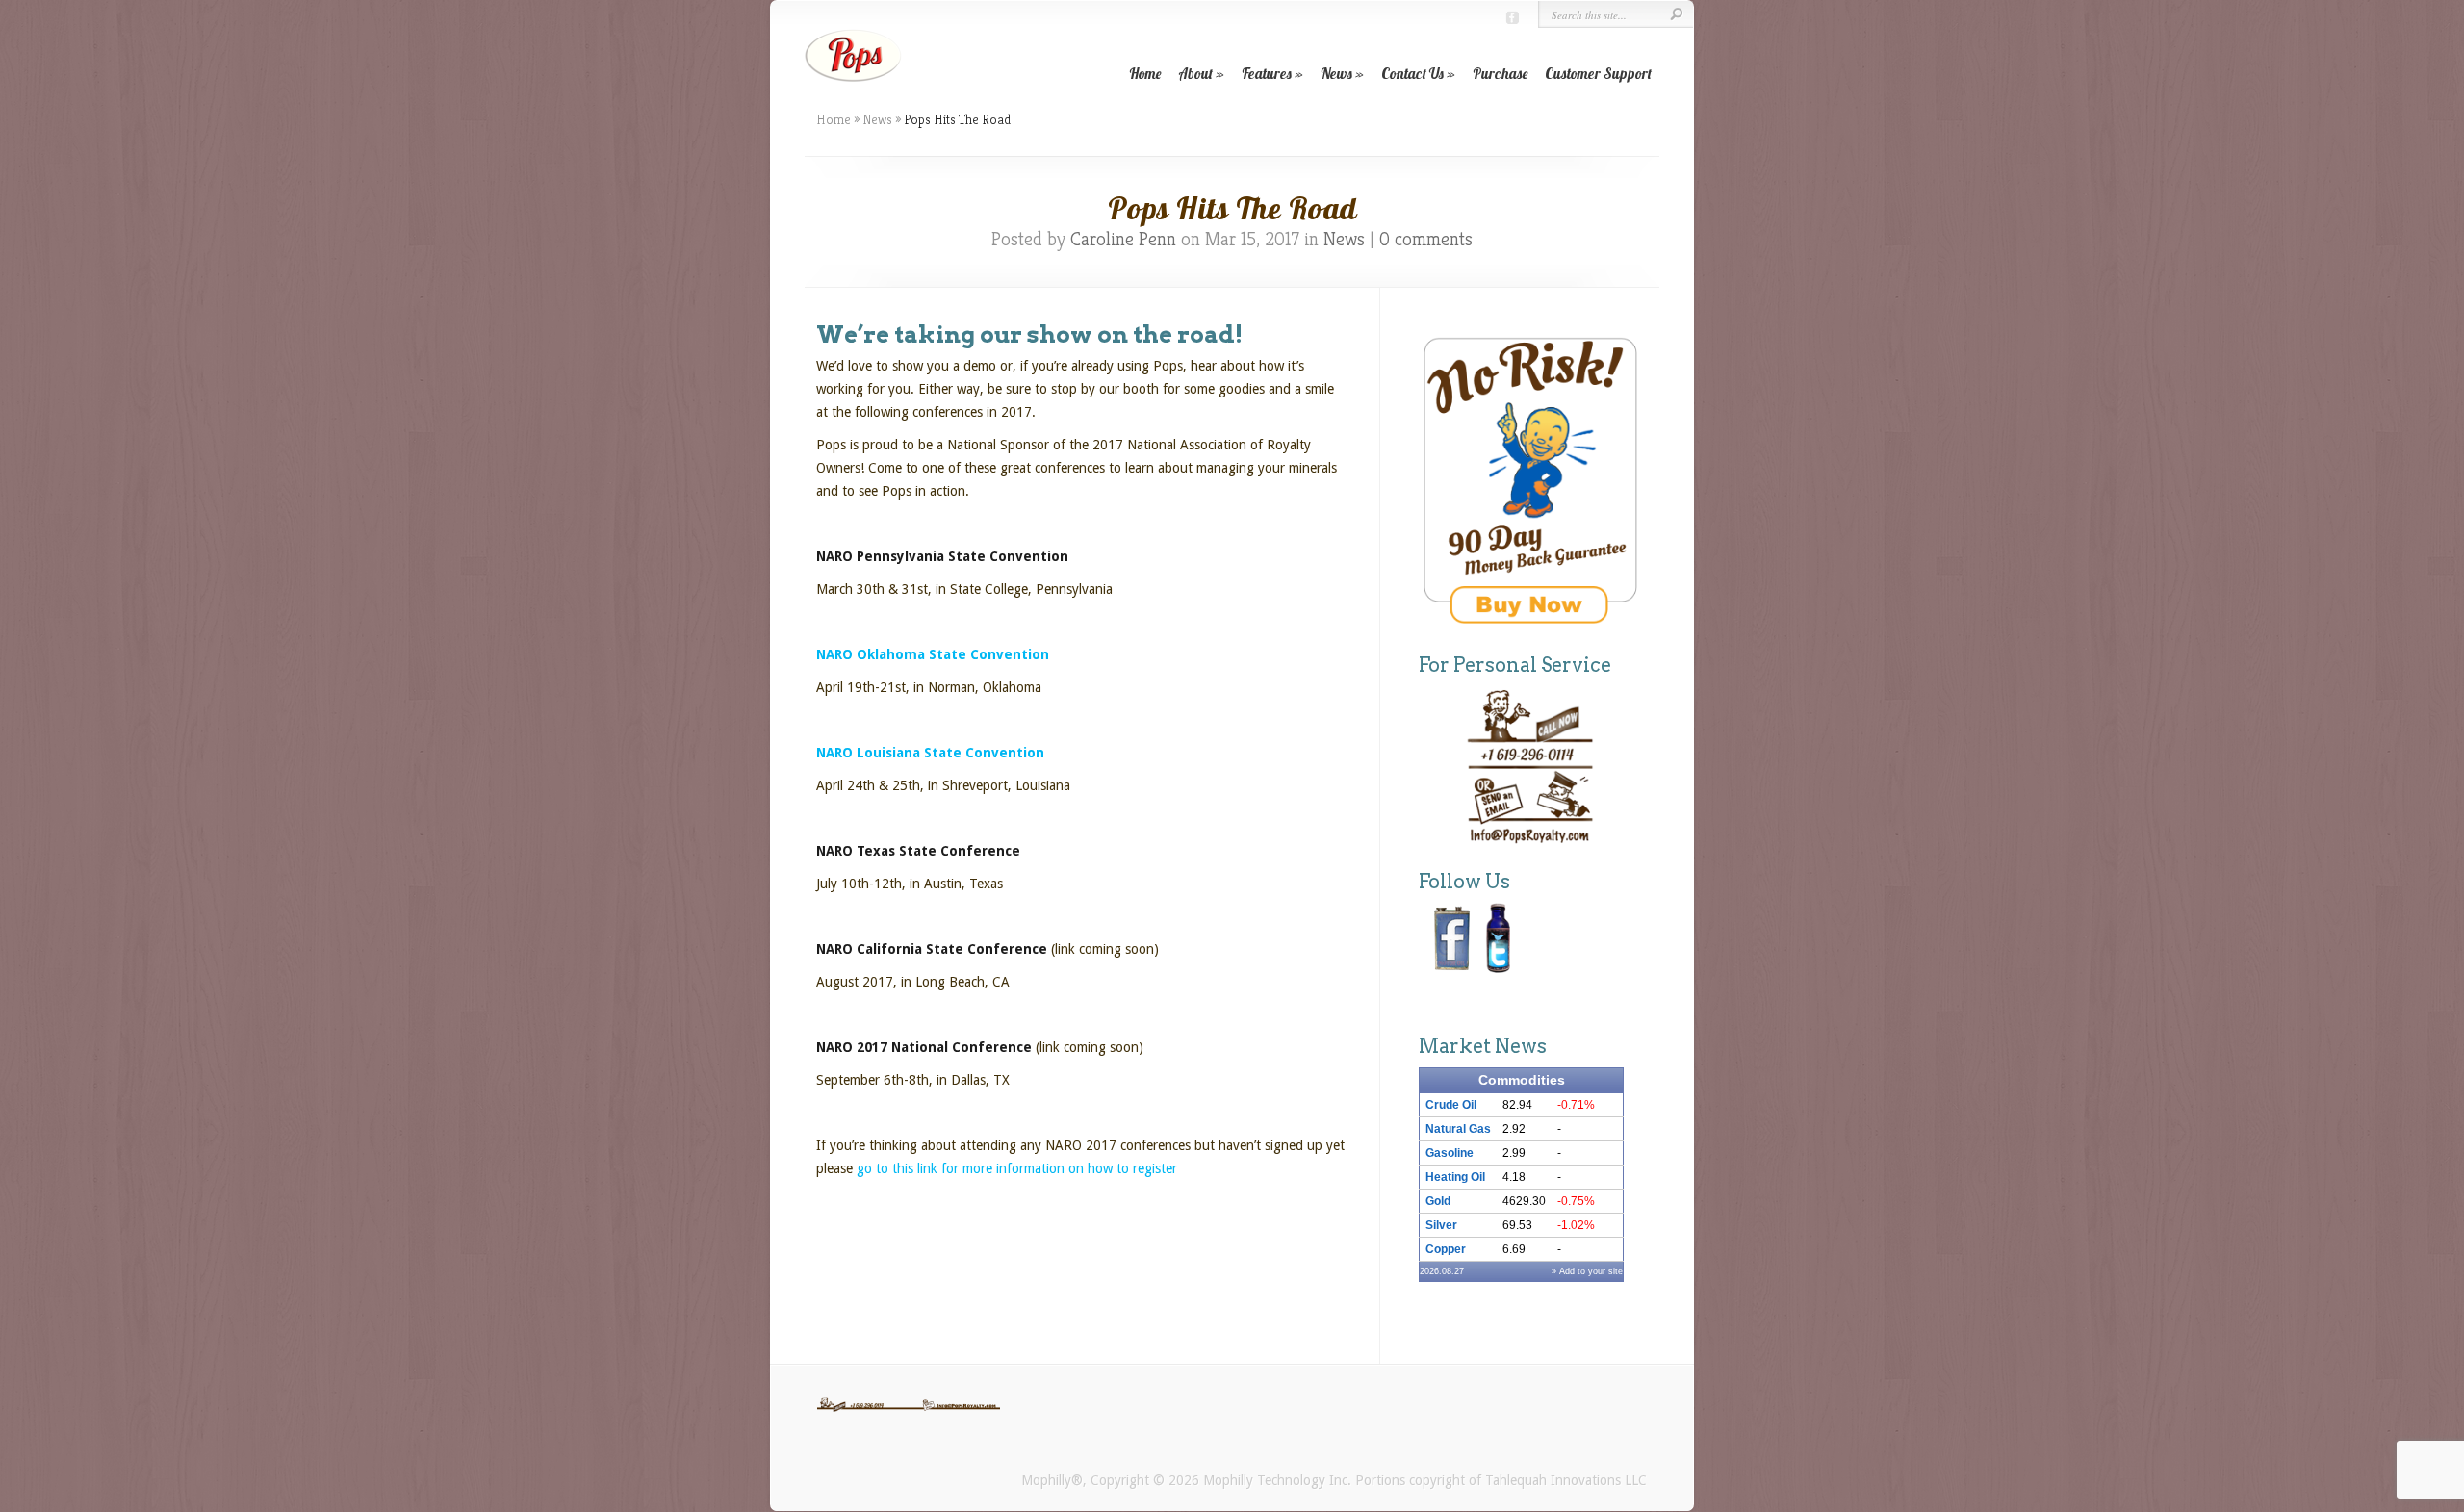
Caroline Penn (1123, 239)
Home (1145, 74)
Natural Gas (1458, 1129)
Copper (1446, 1249)
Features (1267, 74)
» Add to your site (1587, 1271)
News (1336, 74)
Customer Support (1598, 74)
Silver (1441, 1225)
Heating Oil (1455, 1177)
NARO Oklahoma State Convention (933, 654)
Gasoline (1450, 1153)
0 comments (1426, 239)
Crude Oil (1451, 1105)
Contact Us (1412, 74)
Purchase (1500, 74)
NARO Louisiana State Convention (930, 753)
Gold (1438, 1201)
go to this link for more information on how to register (1019, 1168)
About (1195, 74)
